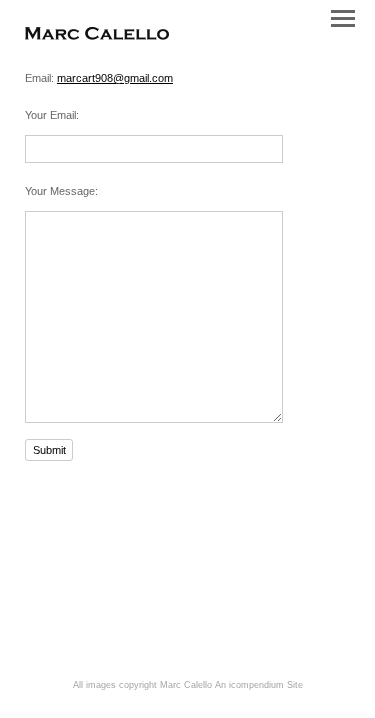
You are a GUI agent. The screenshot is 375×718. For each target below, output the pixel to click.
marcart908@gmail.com (115, 78)
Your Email (50, 115)
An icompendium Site (259, 685)
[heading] (97, 36)
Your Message (60, 191)
